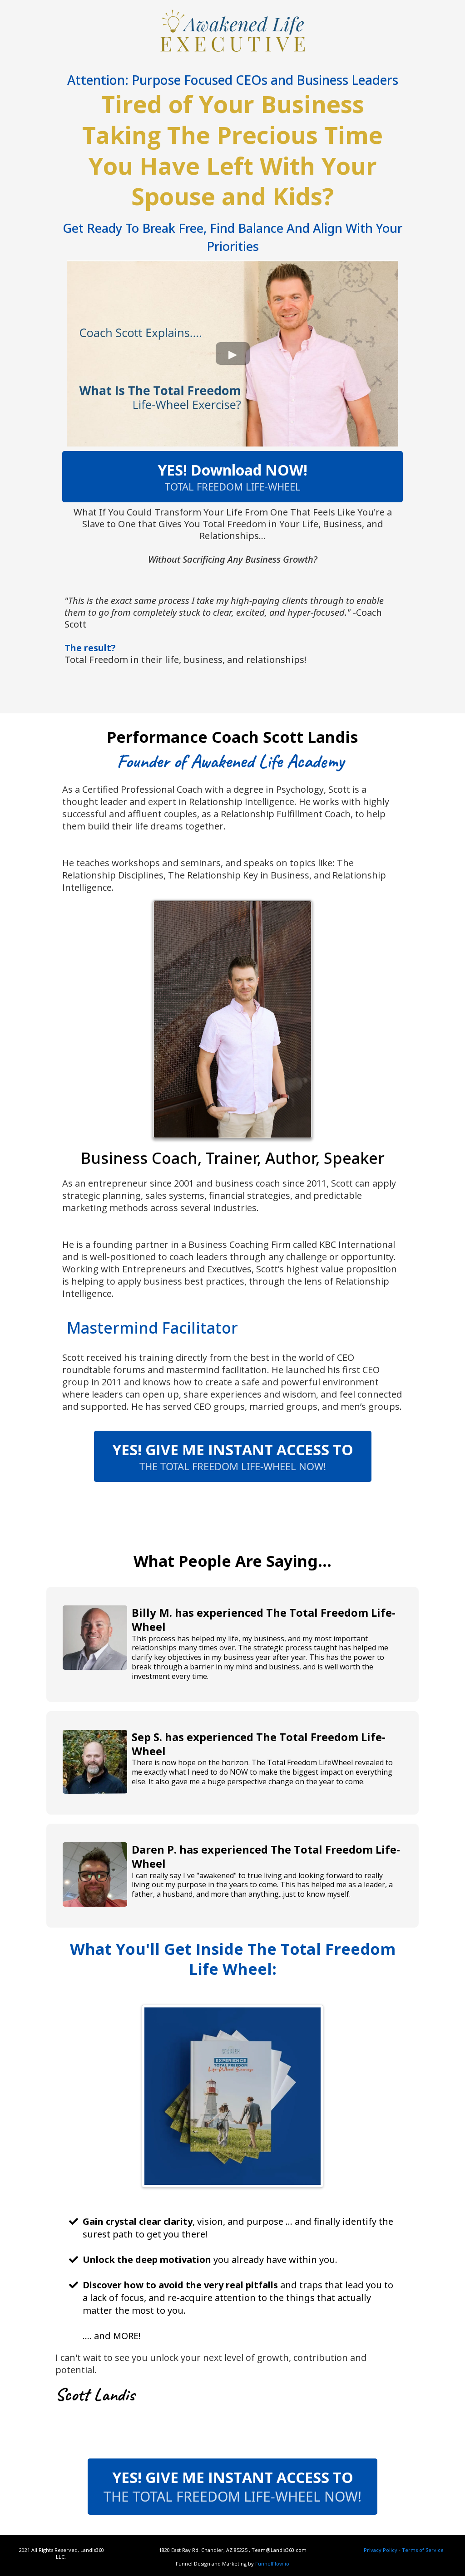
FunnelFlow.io (272, 2564)
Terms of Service (423, 2550)
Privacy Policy (381, 2550)
